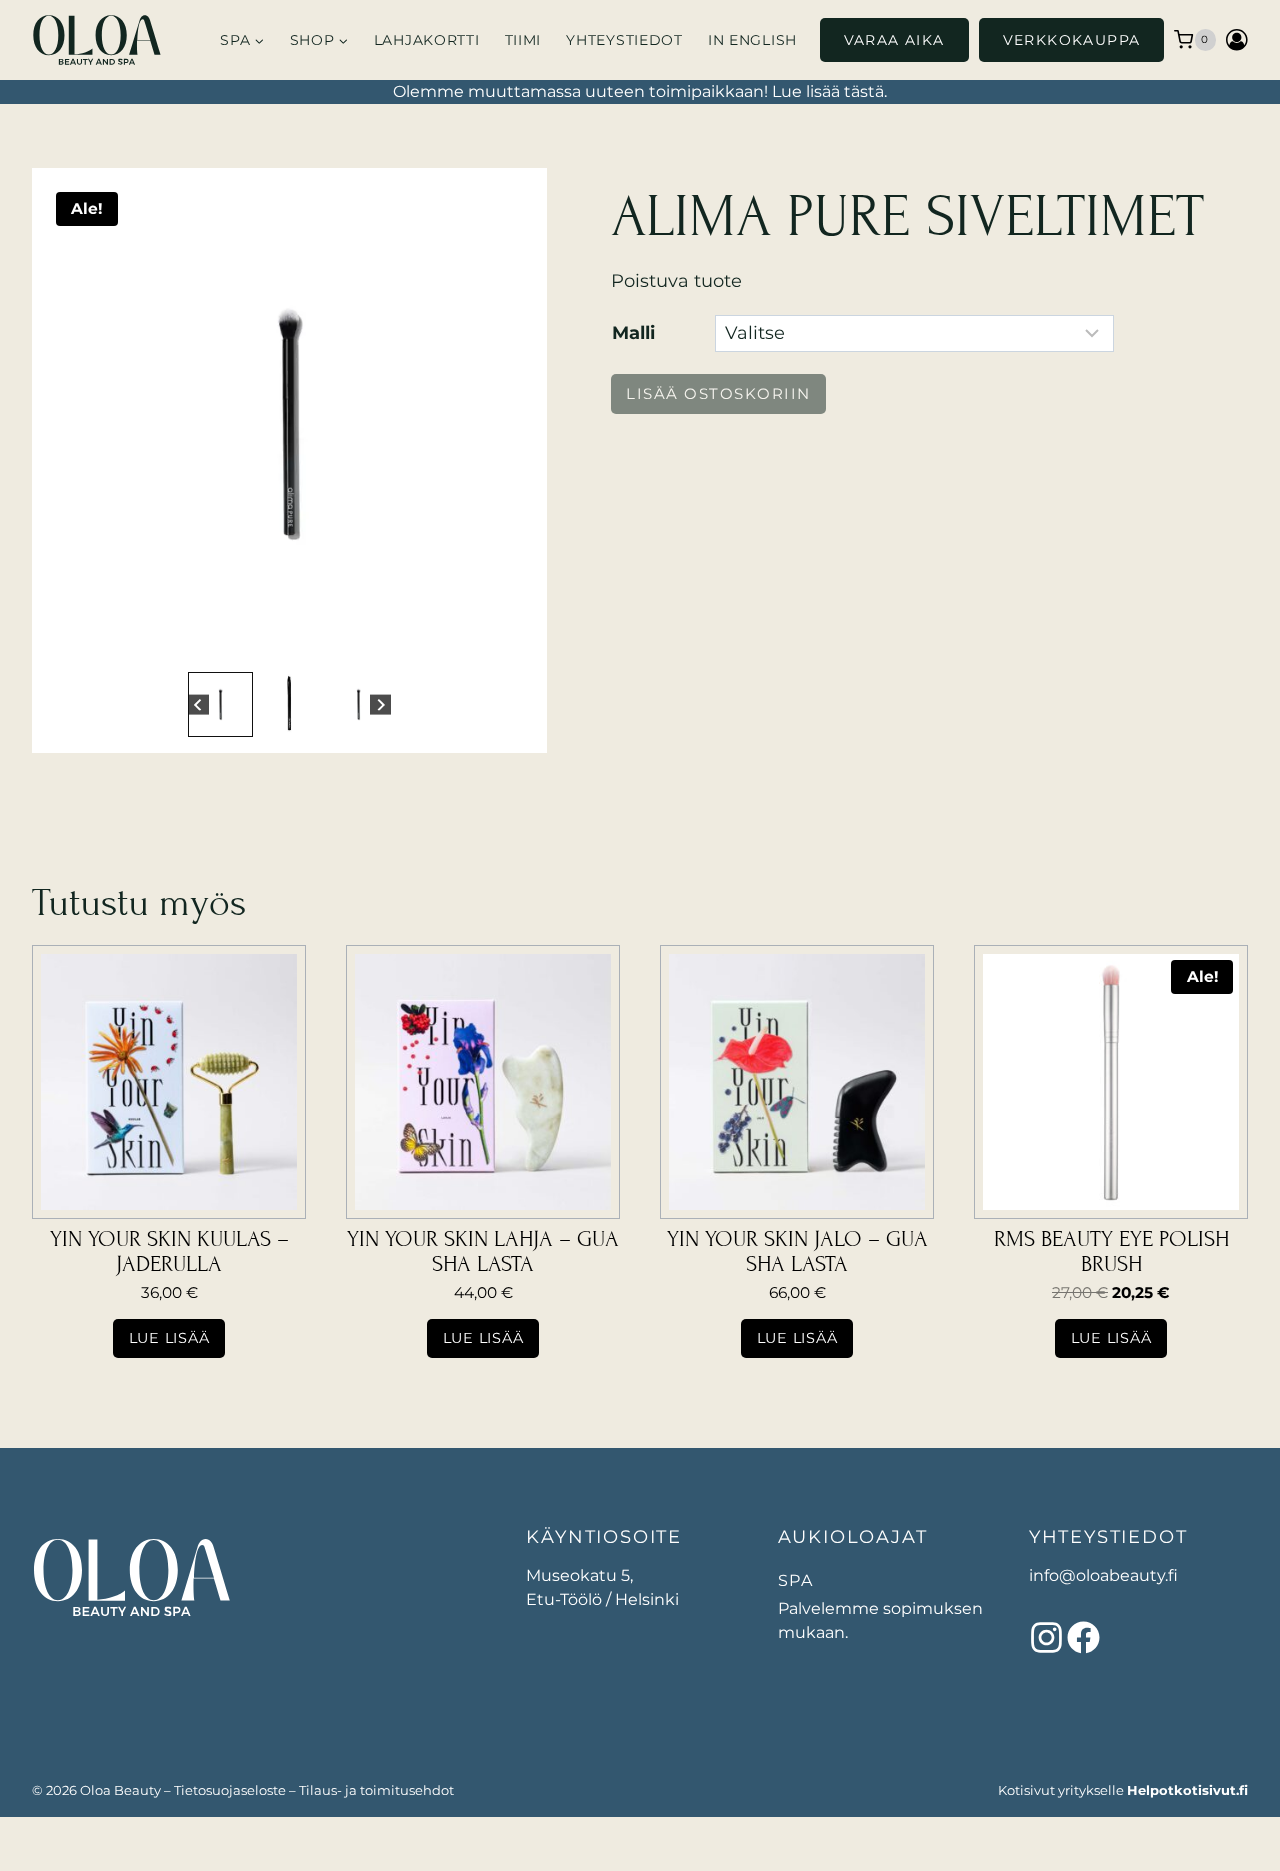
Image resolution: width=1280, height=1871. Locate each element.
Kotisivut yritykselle (1123, 1790)
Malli (633, 333)
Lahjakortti (427, 40)
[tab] (274, 646)
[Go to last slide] (198, 704)
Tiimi (523, 40)
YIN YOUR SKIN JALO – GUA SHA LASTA (797, 1252)
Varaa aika (894, 40)
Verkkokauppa (1072, 40)
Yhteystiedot (624, 40)
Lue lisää (169, 1338)
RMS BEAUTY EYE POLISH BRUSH (1111, 1252)
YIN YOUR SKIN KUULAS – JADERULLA (169, 1252)
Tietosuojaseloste (230, 1790)
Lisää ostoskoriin (718, 393)
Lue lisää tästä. (829, 91)
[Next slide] (380, 704)
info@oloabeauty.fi (1103, 1575)
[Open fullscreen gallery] (511, 647)
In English (752, 40)
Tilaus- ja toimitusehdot (376, 1790)
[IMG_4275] (289, 425)
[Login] (1237, 39)
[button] (220, 704)
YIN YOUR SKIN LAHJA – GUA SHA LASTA (483, 1252)
